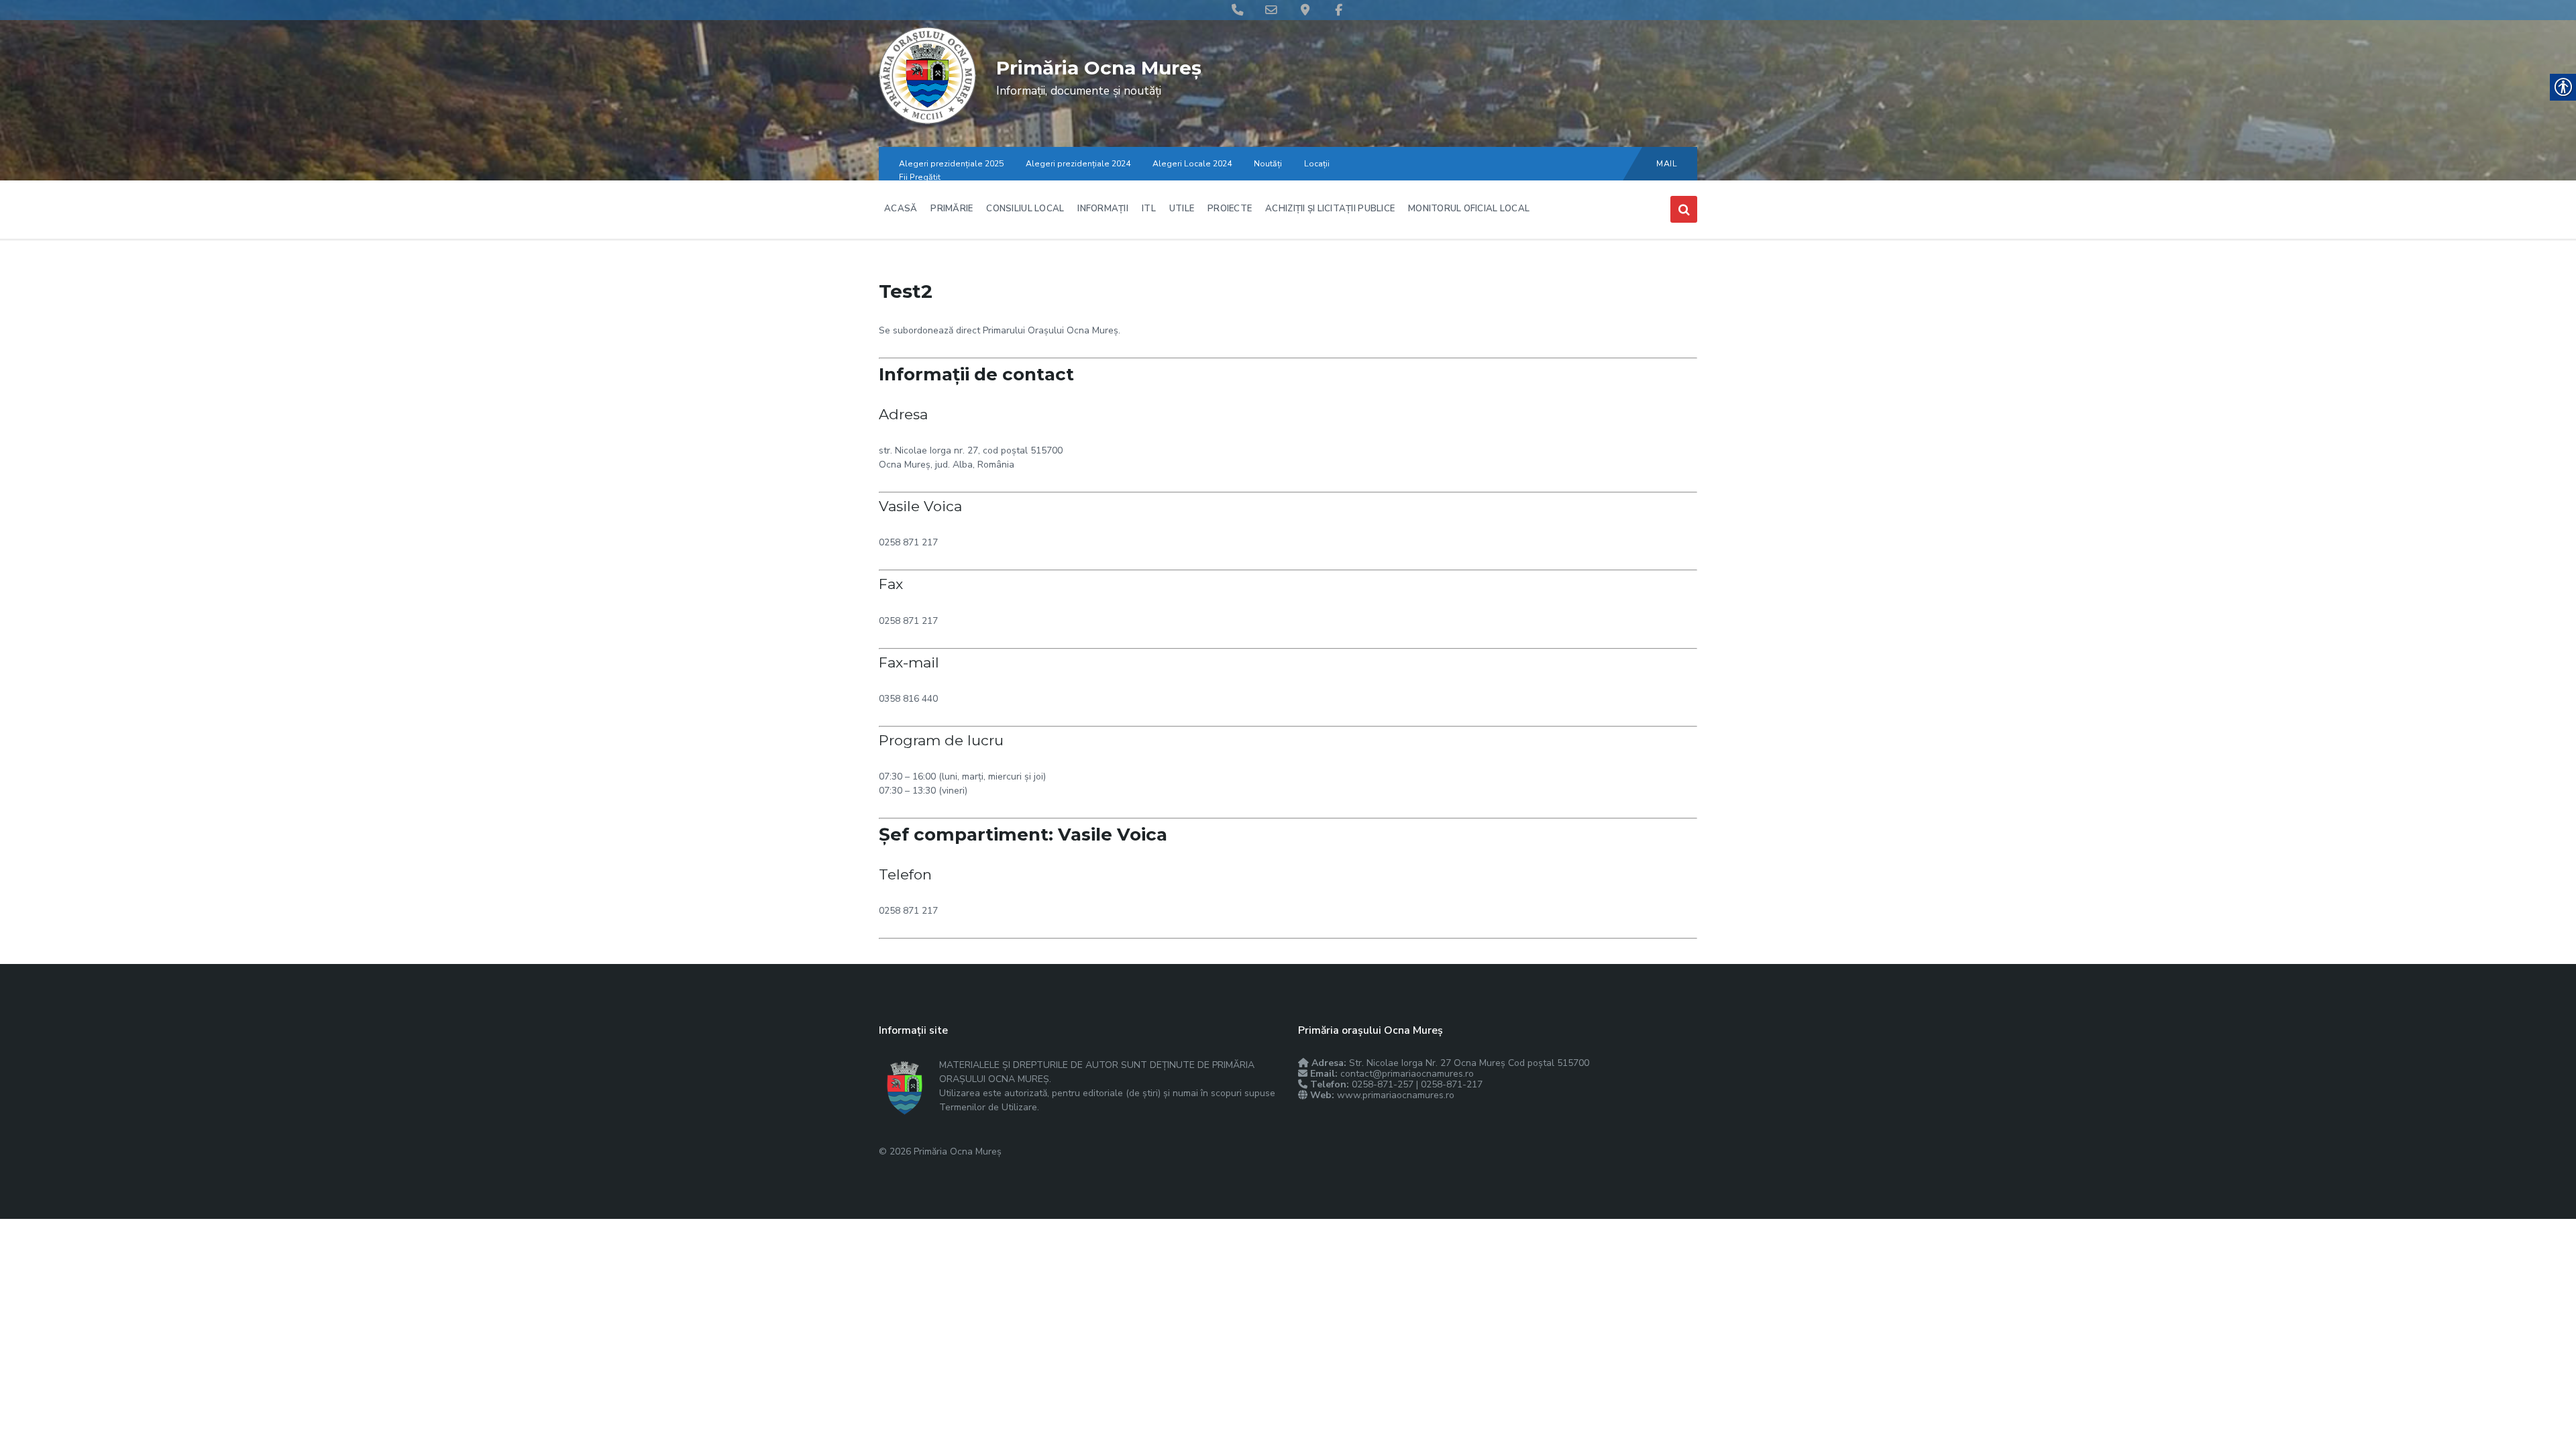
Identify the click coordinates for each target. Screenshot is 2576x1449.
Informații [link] (1103, 209)
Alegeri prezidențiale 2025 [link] (951, 164)
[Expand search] (1684, 209)
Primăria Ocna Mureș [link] (1099, 68)
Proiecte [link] (1230, 209)
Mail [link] (1667, 164)
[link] (927, 121)
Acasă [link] (901, 209)
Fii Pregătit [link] (920, 177)
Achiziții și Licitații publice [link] (1330, 209)
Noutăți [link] (1268, 164)
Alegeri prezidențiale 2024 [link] (1078, 164)
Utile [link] (1182, 209)
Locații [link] (1317, 164)
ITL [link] (1149, 209)
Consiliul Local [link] (1025, 209)
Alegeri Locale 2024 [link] (1192, 164)
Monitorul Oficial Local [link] (1469, 209)
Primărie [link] (952, 209)
